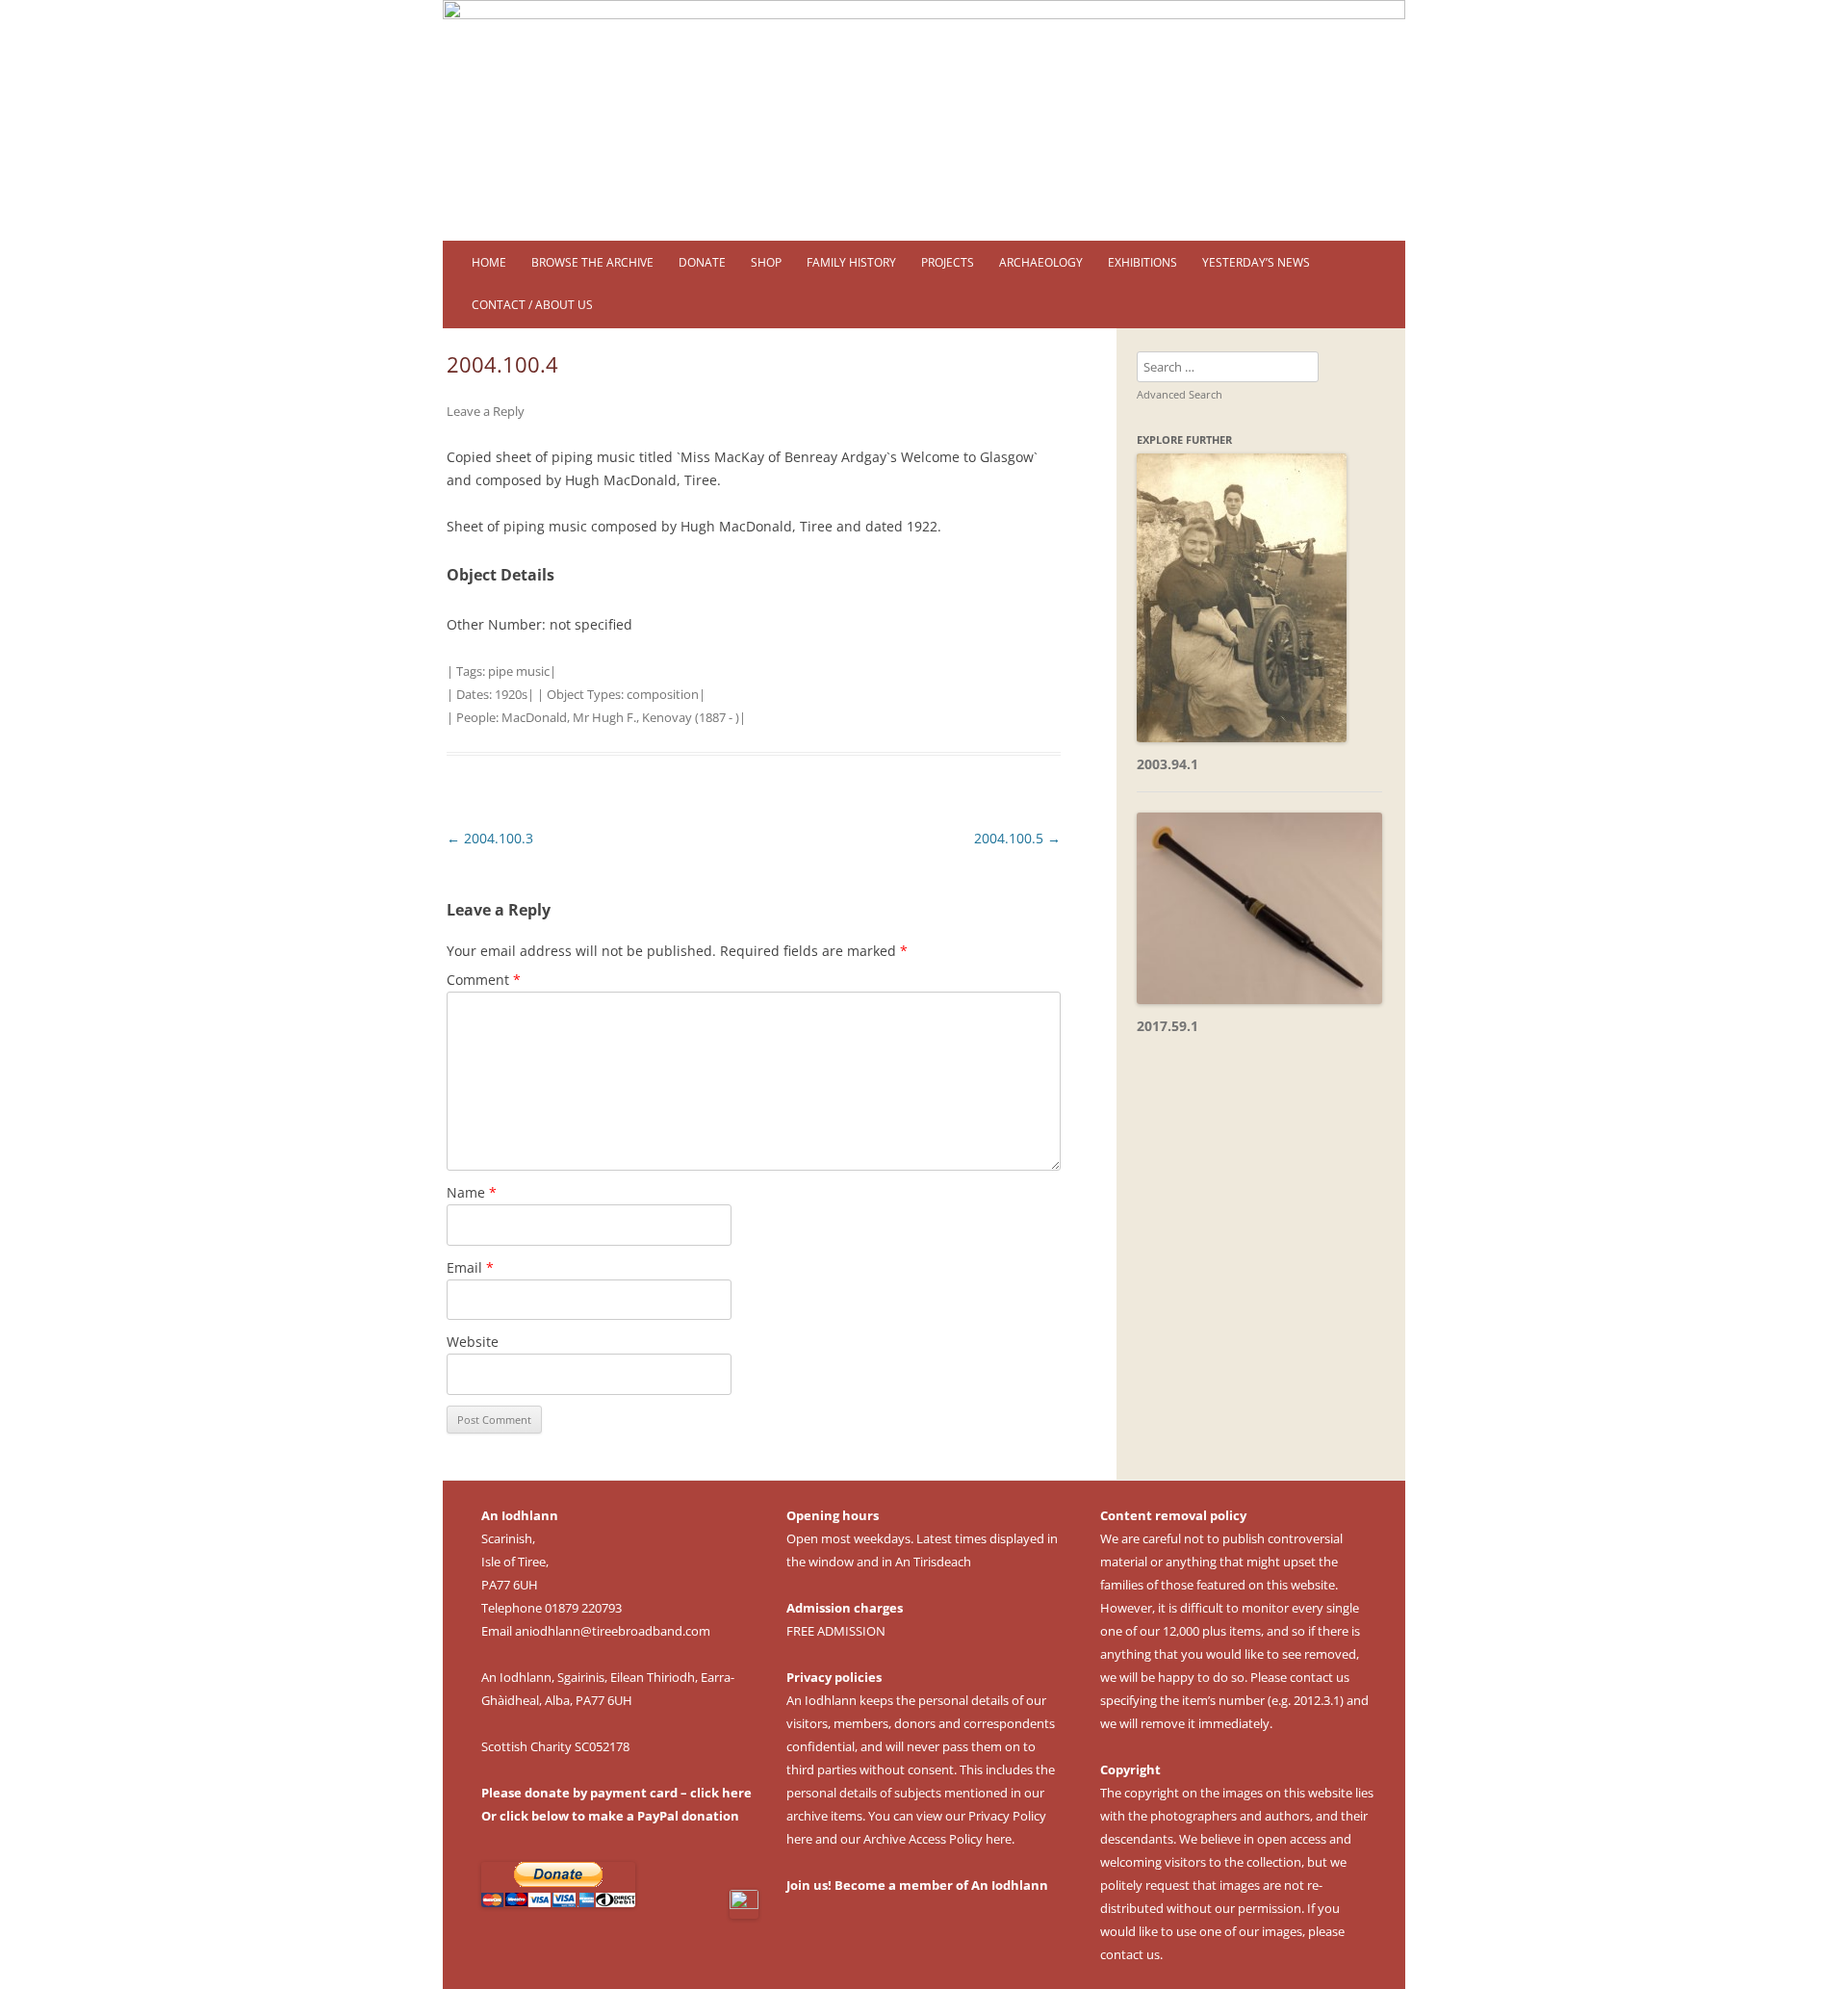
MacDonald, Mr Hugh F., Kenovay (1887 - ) (620, 717)
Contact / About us (532, 305)
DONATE (702, 262)
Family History (851, 262)
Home (489, 262)
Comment (484, 980)
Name (472, 1192)
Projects (948, 262)
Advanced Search (1180, 394)
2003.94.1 (1168, 764)
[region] (924, 120)
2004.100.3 (490, 838)
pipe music (519, 671)
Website (473, 1342)
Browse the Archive (592, 262)
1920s (511, 694)
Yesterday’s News (1256, 262)
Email (470, 1267)
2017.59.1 (1168, 1026)
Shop (766, 262)
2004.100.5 (1017, 838)
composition (663, 694)
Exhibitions (1142, 262)
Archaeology (1041, 262)
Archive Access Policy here (937, 1839)
